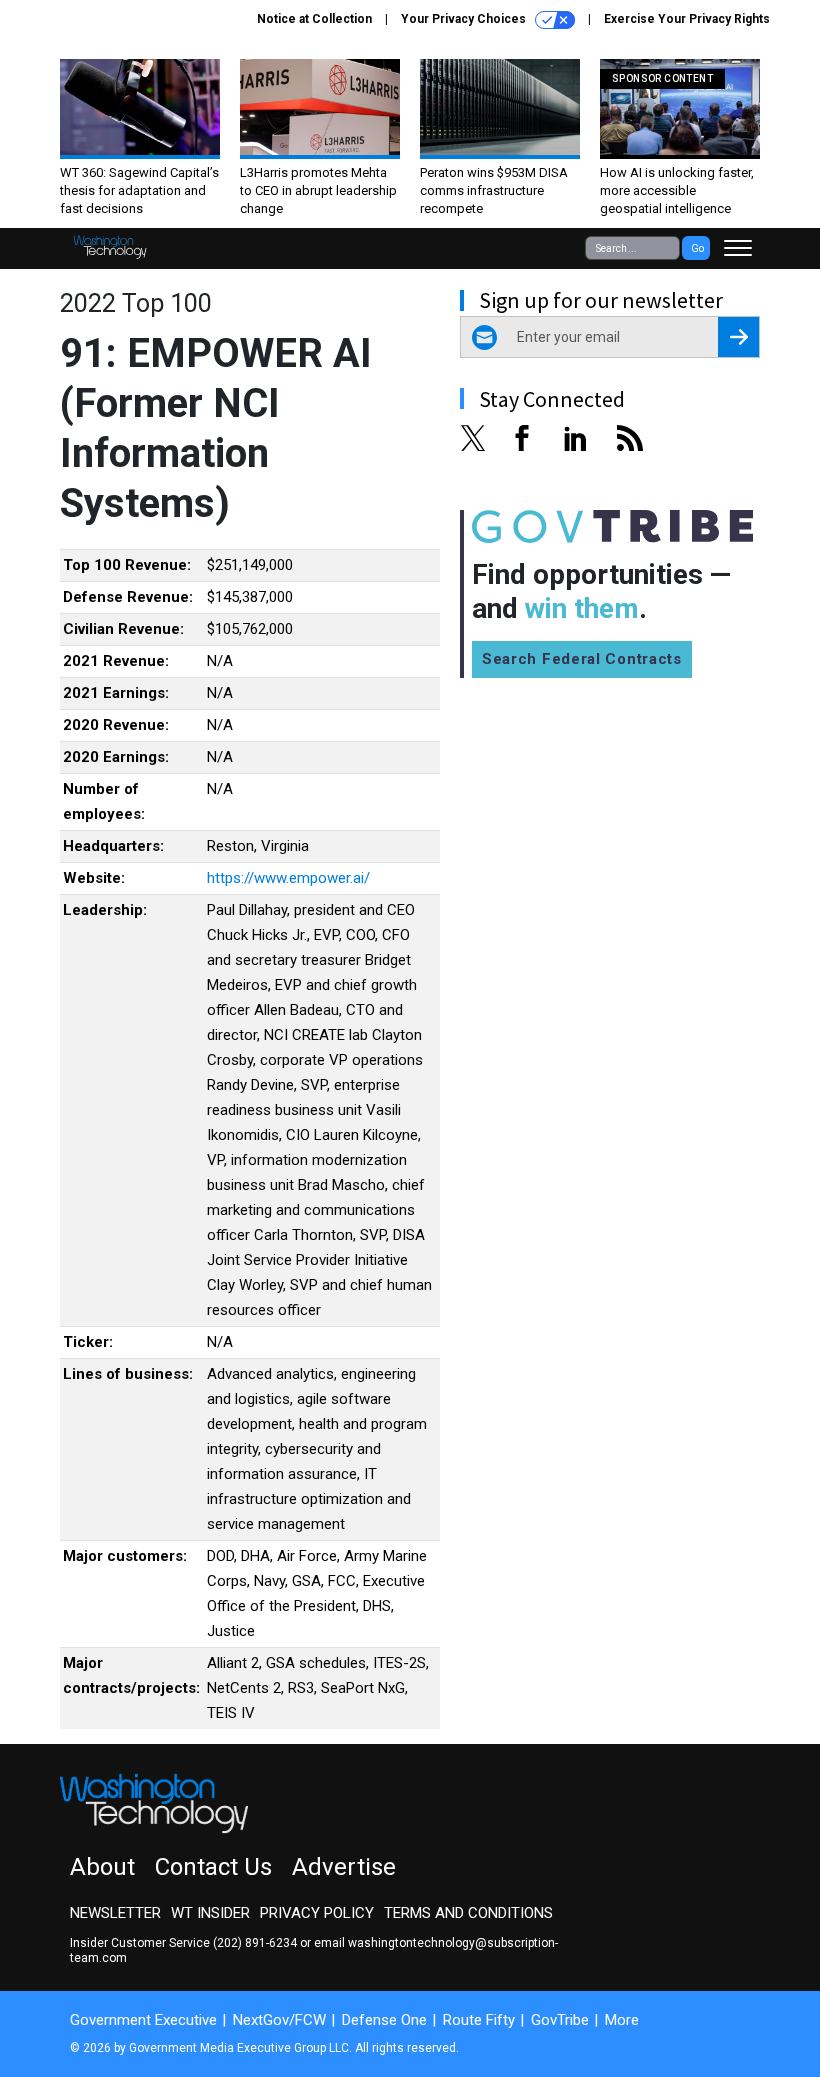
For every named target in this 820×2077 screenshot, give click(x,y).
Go (697, 248)
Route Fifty (479, 2020)
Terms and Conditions (468, 1913)
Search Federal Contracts (582, 659)
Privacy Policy (317, 1913)
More (622, 2020)
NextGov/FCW (279, 2020)
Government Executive (143, 2020)
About (102, 1867)
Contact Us (213, 1867)
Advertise (344, 1867)
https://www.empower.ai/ (288, 878)
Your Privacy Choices (465, 19)
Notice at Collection (314, 19)
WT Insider (210, 1913)
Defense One (384, 2020)
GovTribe (560, 2020)
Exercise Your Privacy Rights (687, 19)
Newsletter (115, 1913)
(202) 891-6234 (255, 1943)
